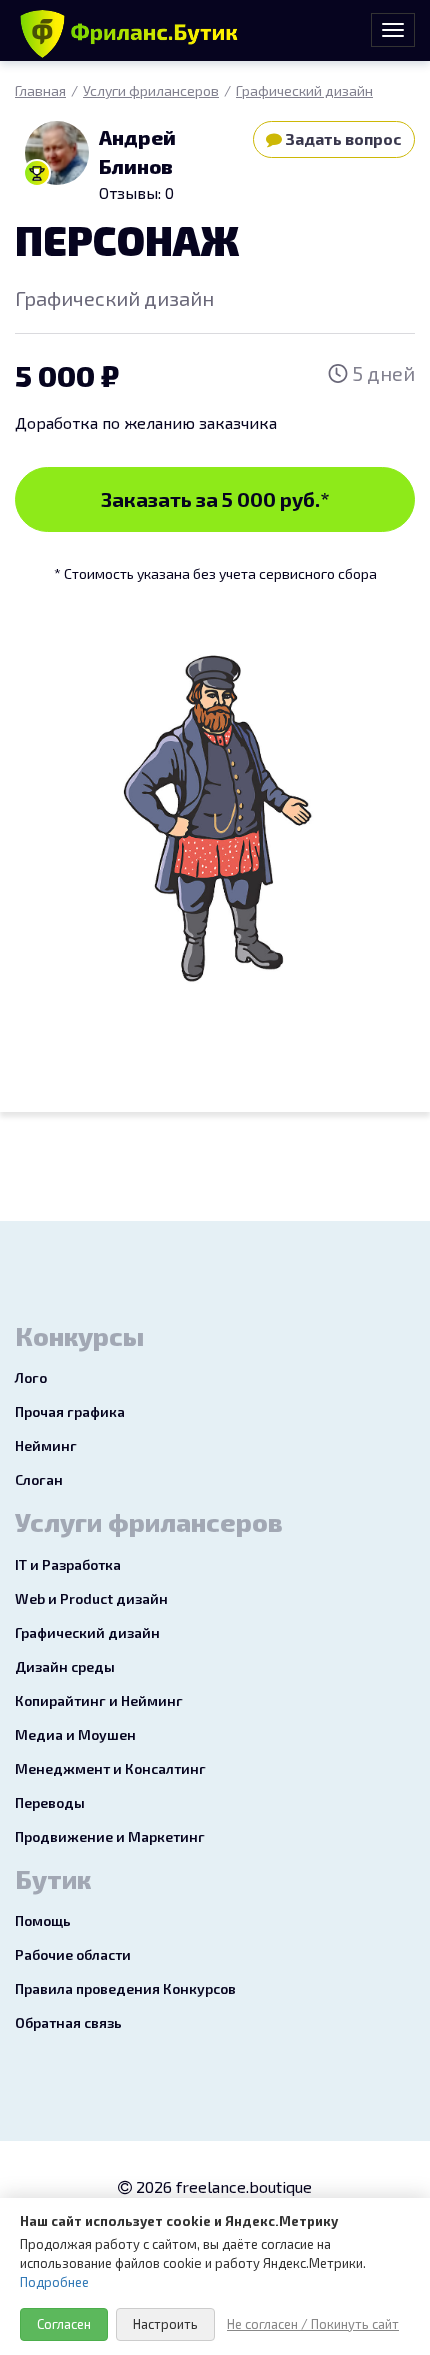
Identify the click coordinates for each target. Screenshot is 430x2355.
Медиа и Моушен (75, 1734)
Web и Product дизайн (91, 1598)
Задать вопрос (342, 138)
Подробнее (54, 2282)
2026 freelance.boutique (222, 2186)
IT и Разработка (68, 1564)
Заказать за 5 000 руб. (215, 499)
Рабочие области (73, 1954)
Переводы (50, 1802)
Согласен (64, 2324)
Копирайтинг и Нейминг (99, 1700)
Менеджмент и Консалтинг (110, 1768)
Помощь (43, 1920)
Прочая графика (70, 1411)
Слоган (39, 1479)
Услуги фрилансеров (151, 90)
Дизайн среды (65, 1666)
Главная (40, 90)
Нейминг (46, 1445)
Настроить (165, 2324)
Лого (31, 1377)
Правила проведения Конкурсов (125, 1988)
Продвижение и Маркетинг (110, 1836)
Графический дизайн (304, 90)
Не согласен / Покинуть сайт (313, 2324)
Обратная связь (68, 2022)
